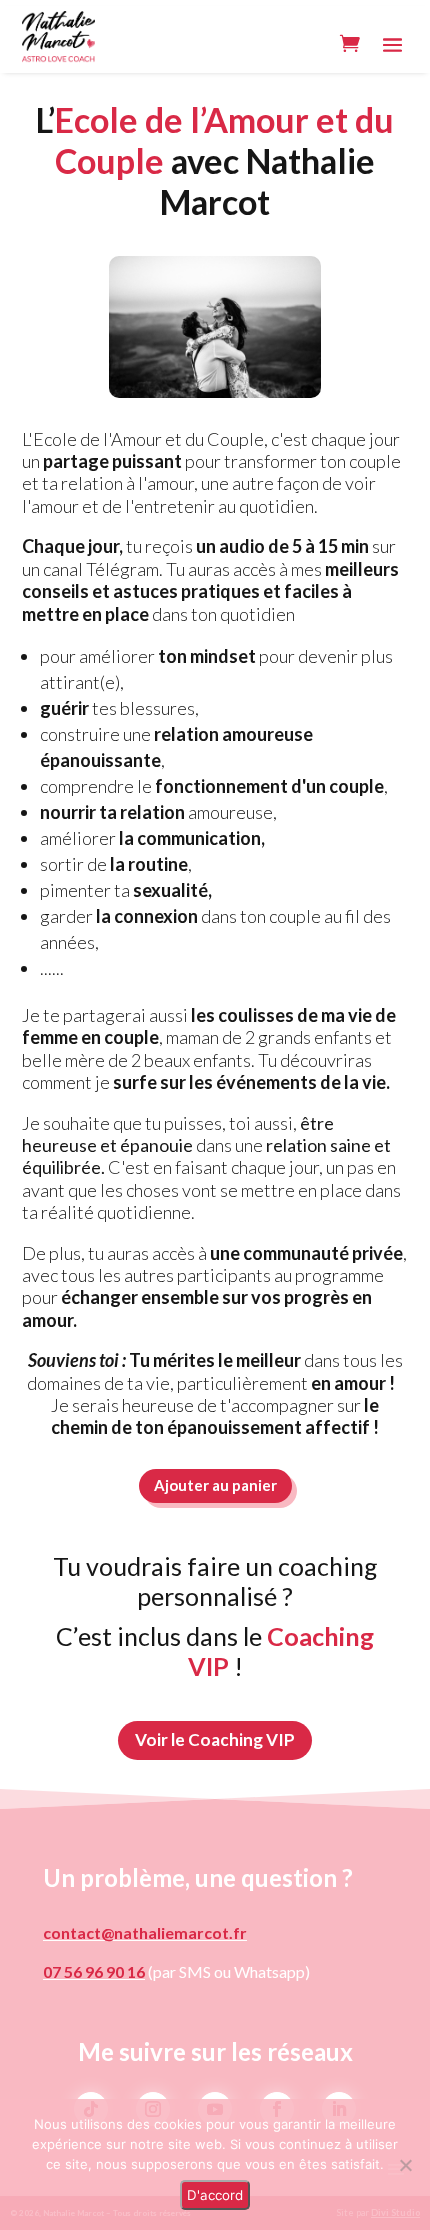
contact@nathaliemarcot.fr (145, 1932)
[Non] (405, 2165)
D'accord (215, 2195)
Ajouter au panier (215, 1485)
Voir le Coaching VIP (215, 1739)
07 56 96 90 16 (94, 1971)
